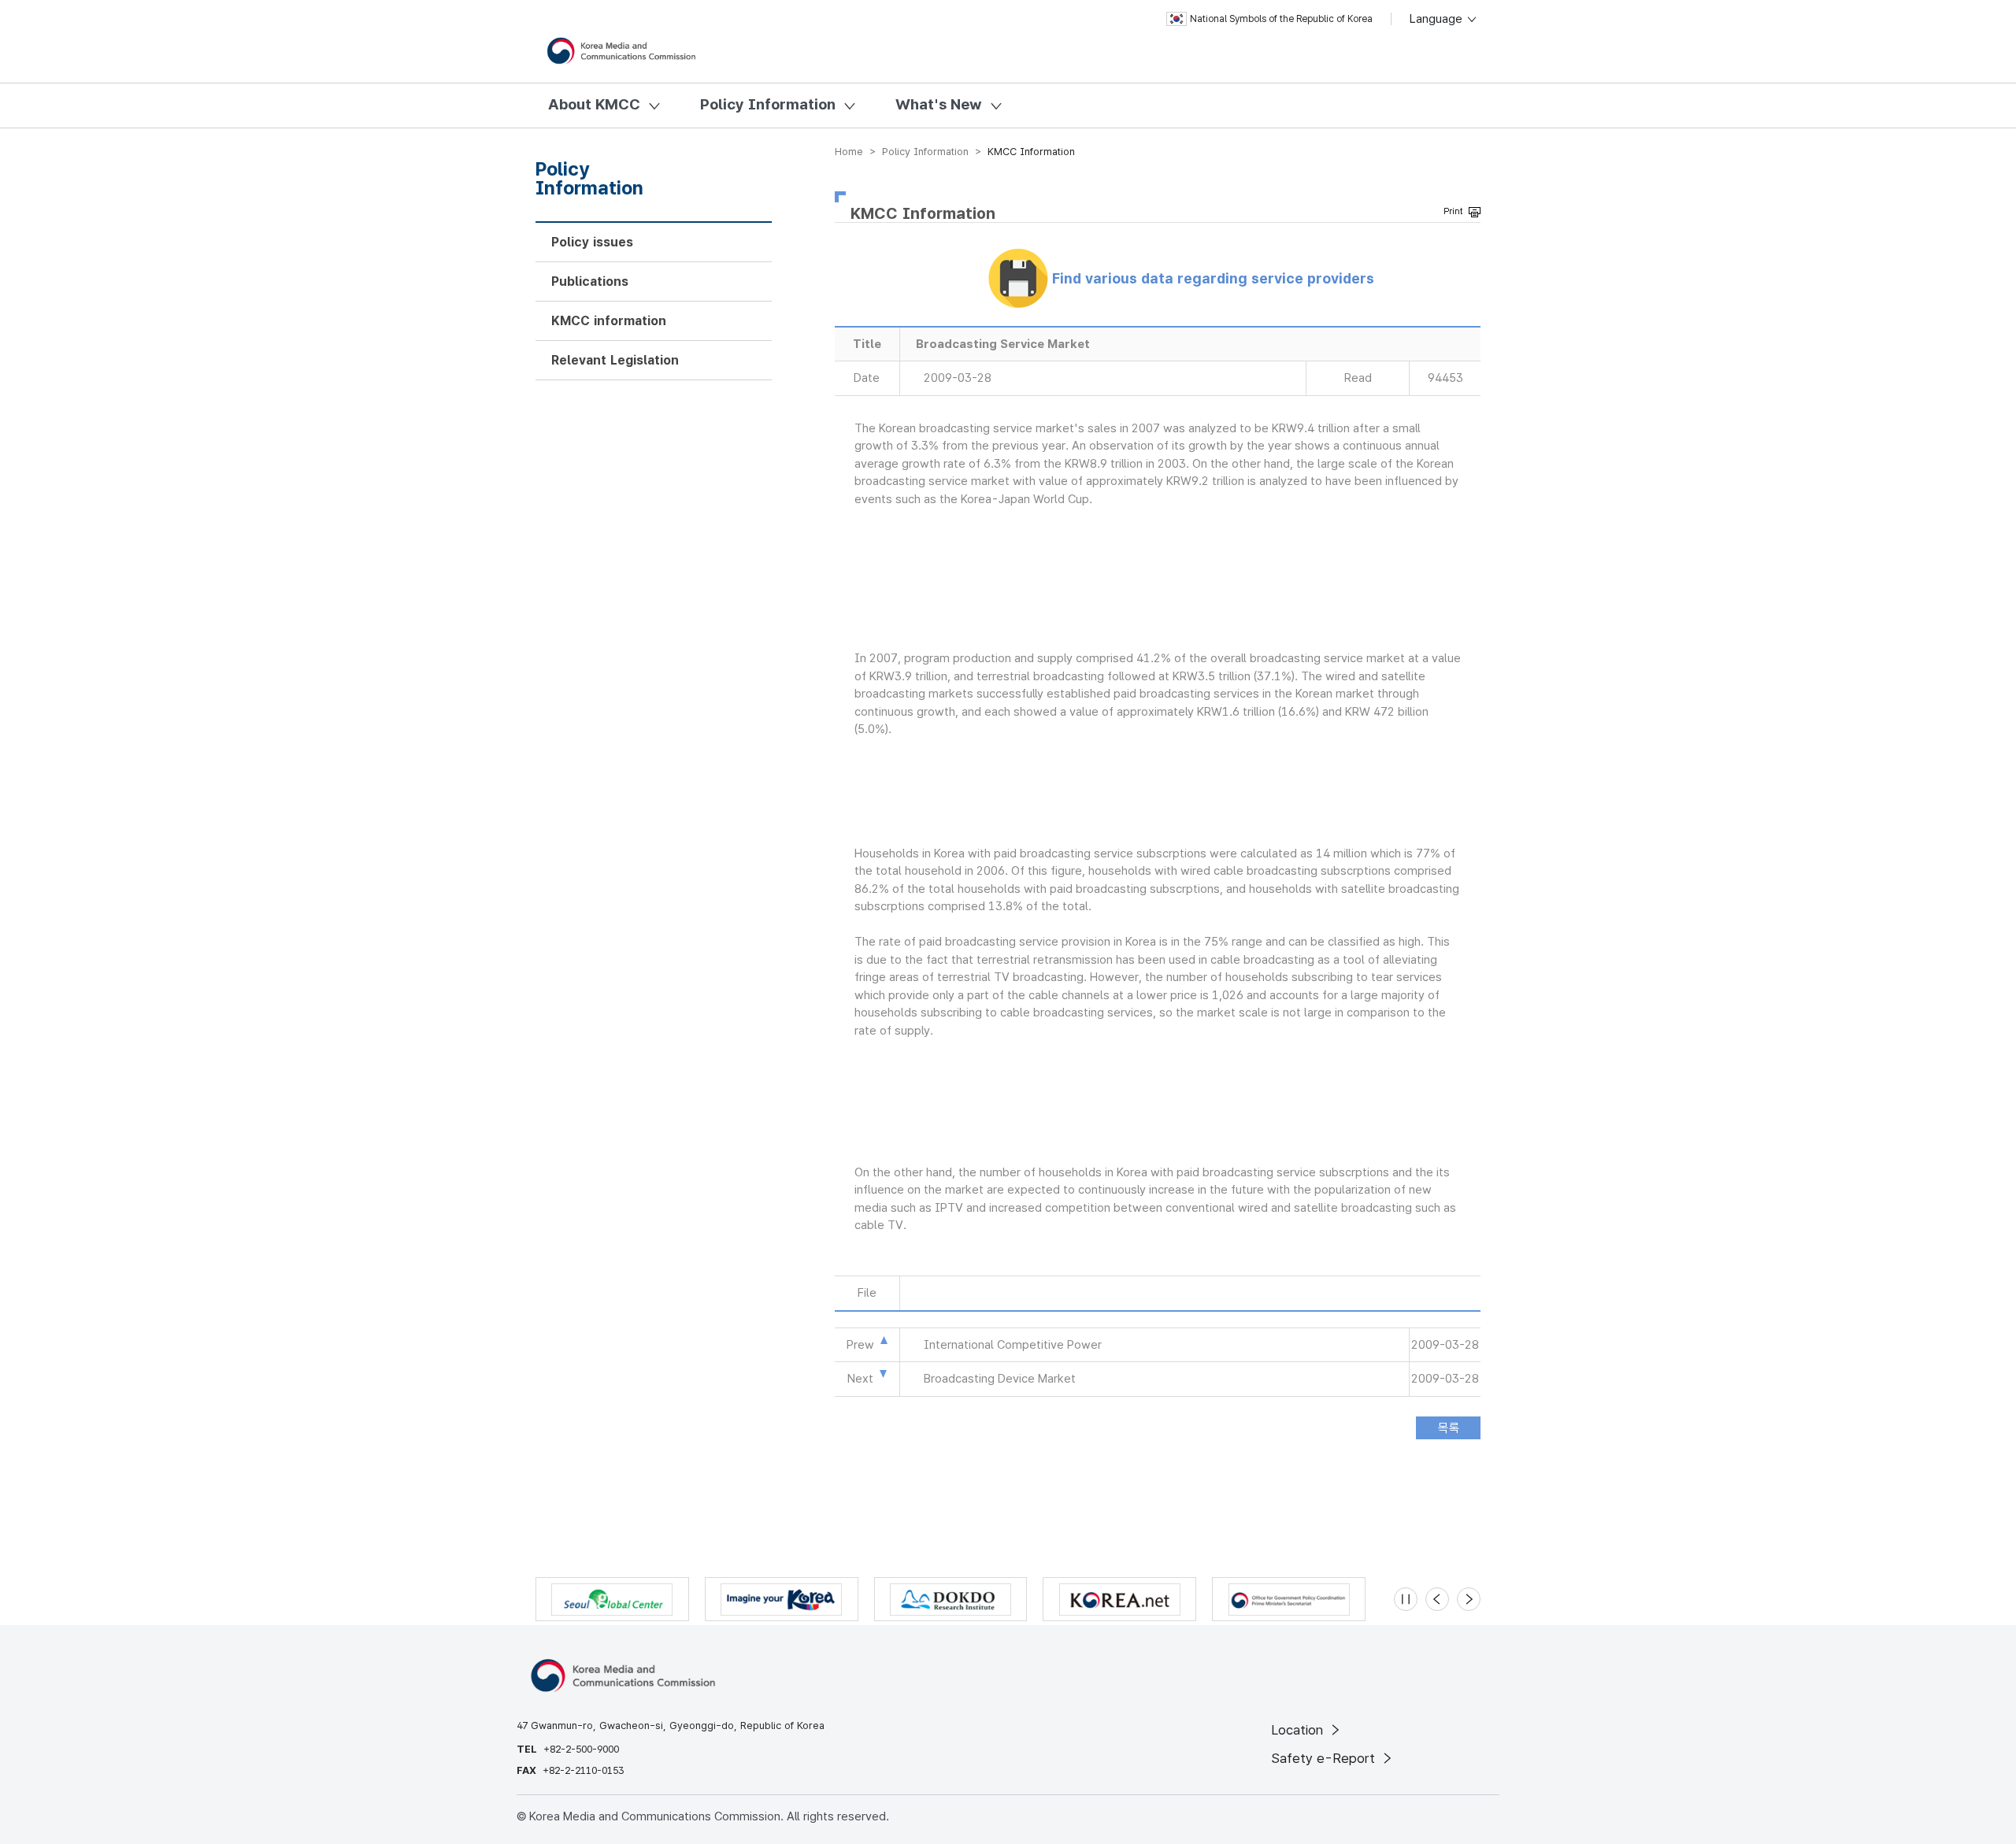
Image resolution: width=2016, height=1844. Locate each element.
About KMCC (594, 104)
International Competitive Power (1013, 1345)
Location (1299, 1730)
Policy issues (592, 242)
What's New (939, 104)
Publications (590, 281)
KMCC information (609, 321)
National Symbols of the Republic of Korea (1281, 19)
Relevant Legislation (615, 360)
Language (1438, 19)
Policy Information (768, 104)
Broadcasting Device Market (1000, 1379)
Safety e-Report (1325, 1758)
